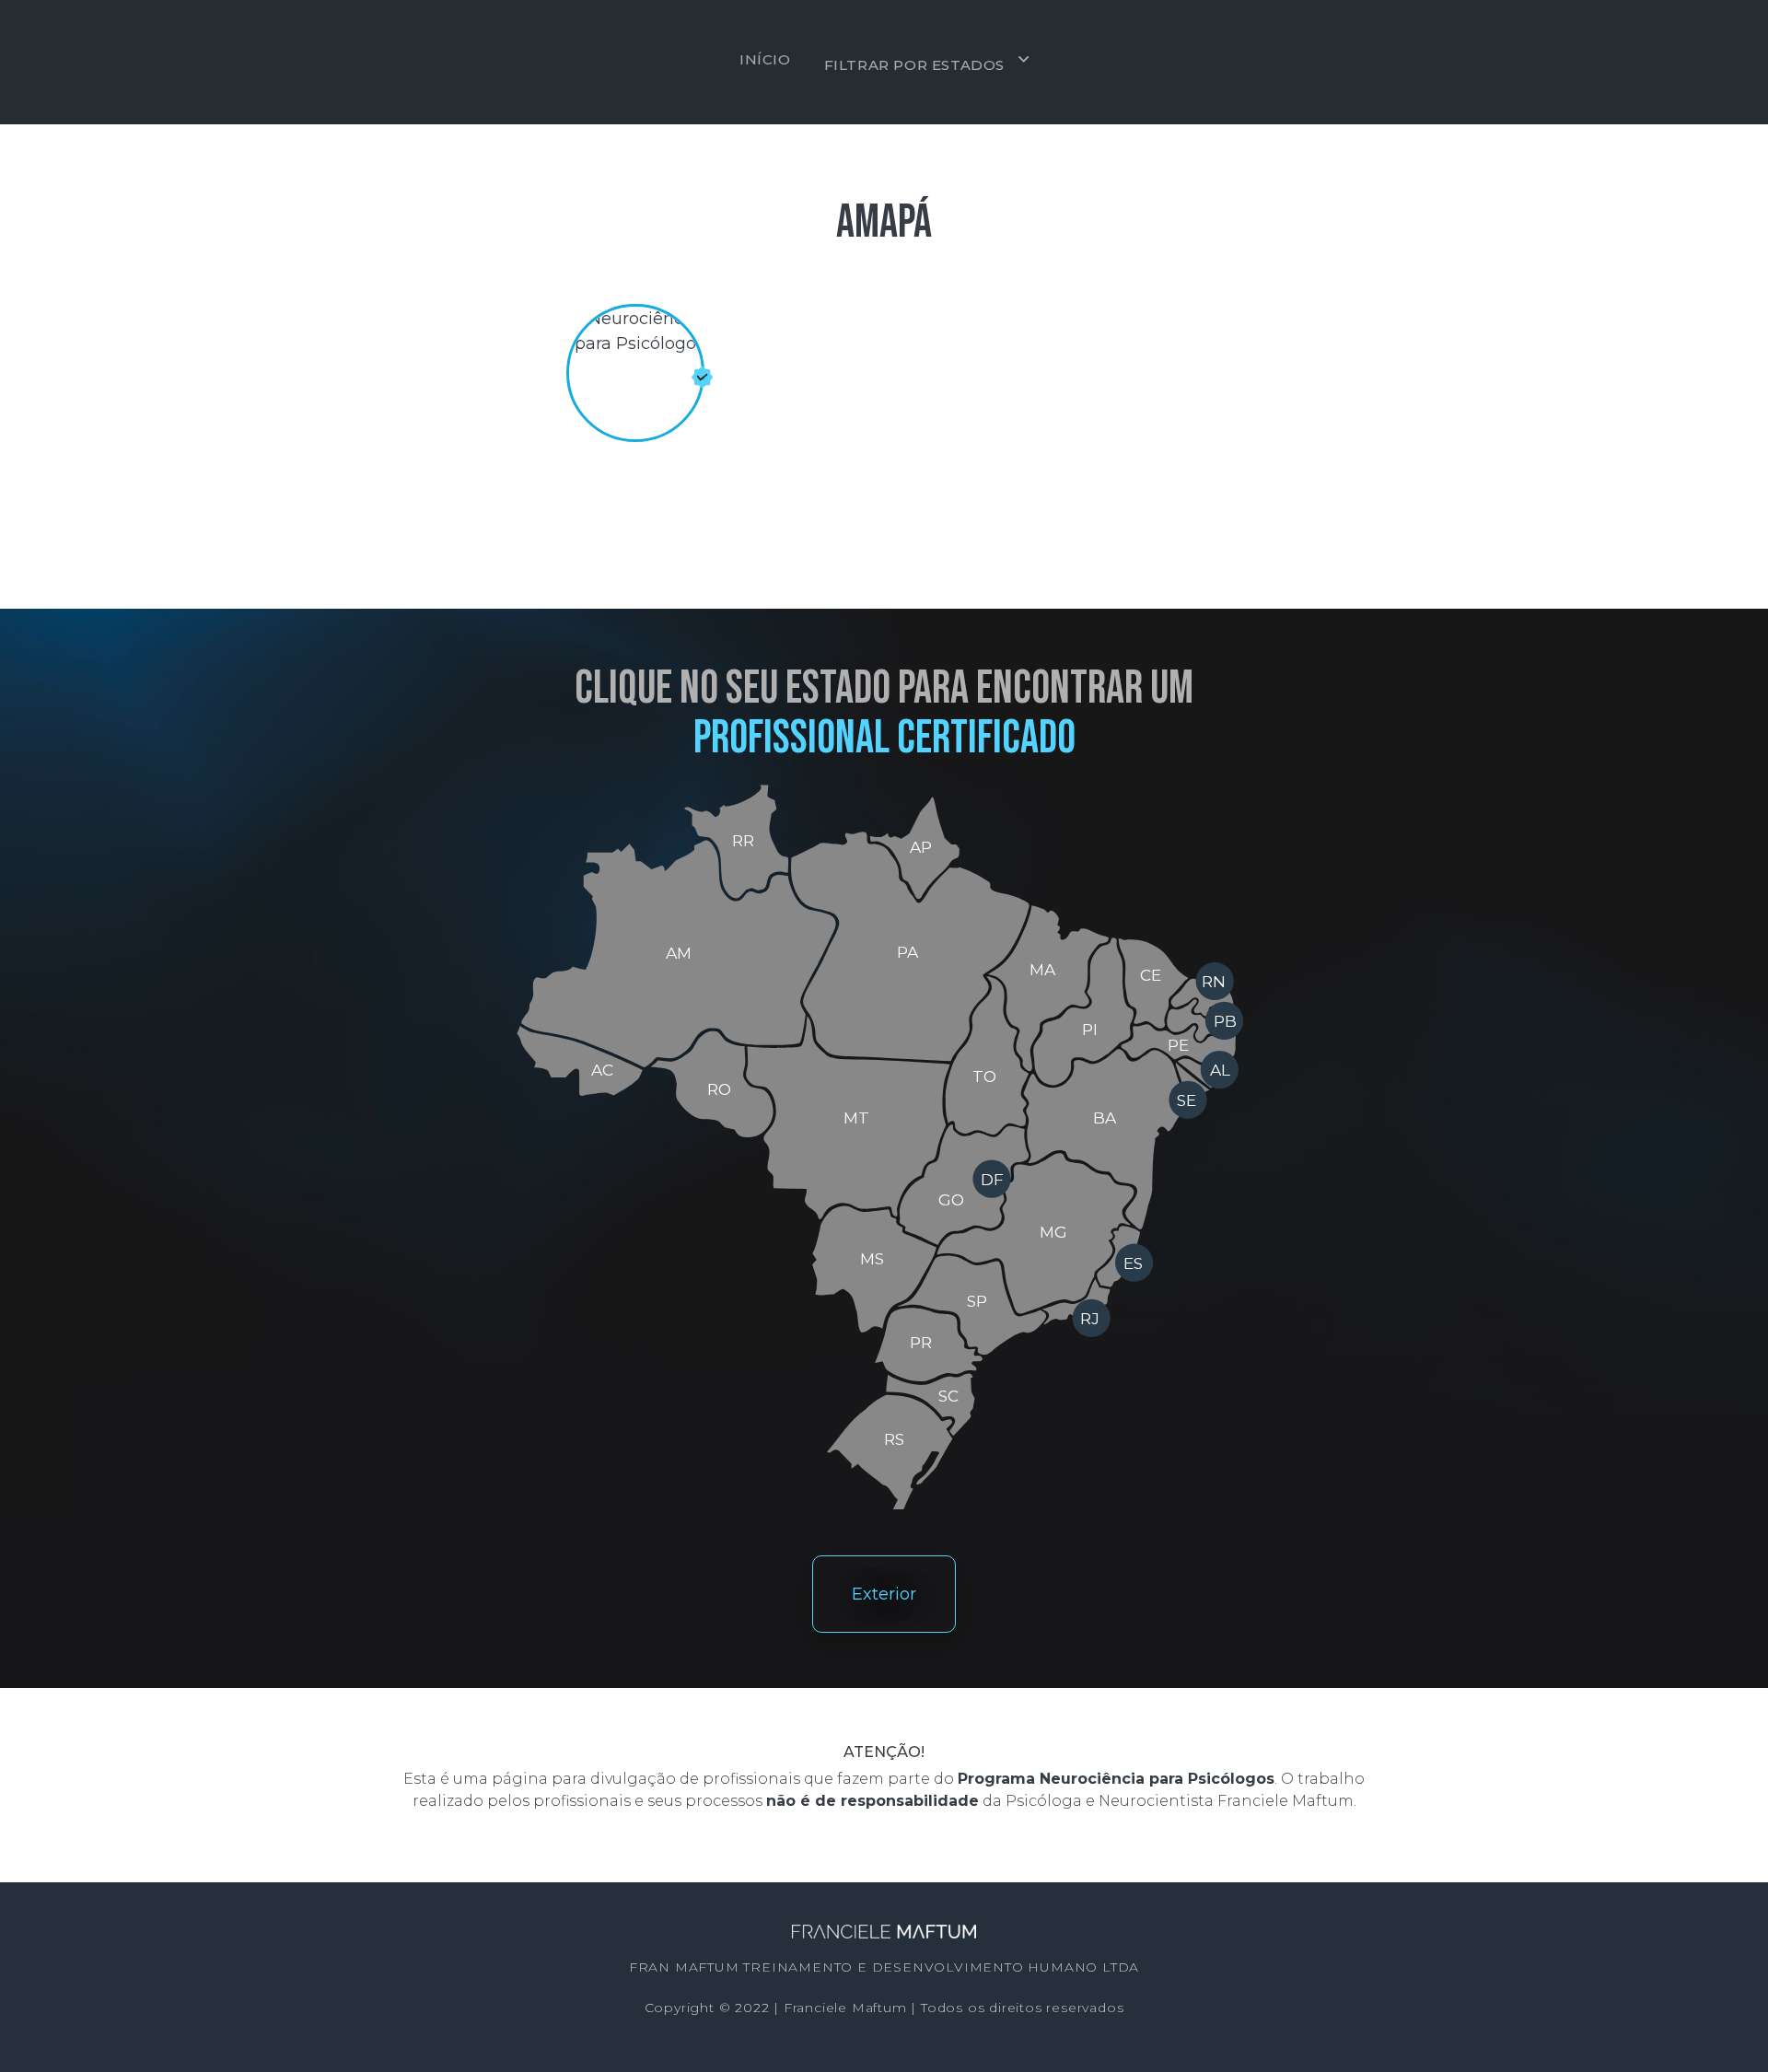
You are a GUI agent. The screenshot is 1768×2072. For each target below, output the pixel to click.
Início (765, 59)
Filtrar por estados (914, 65)
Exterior (884, 1594)
